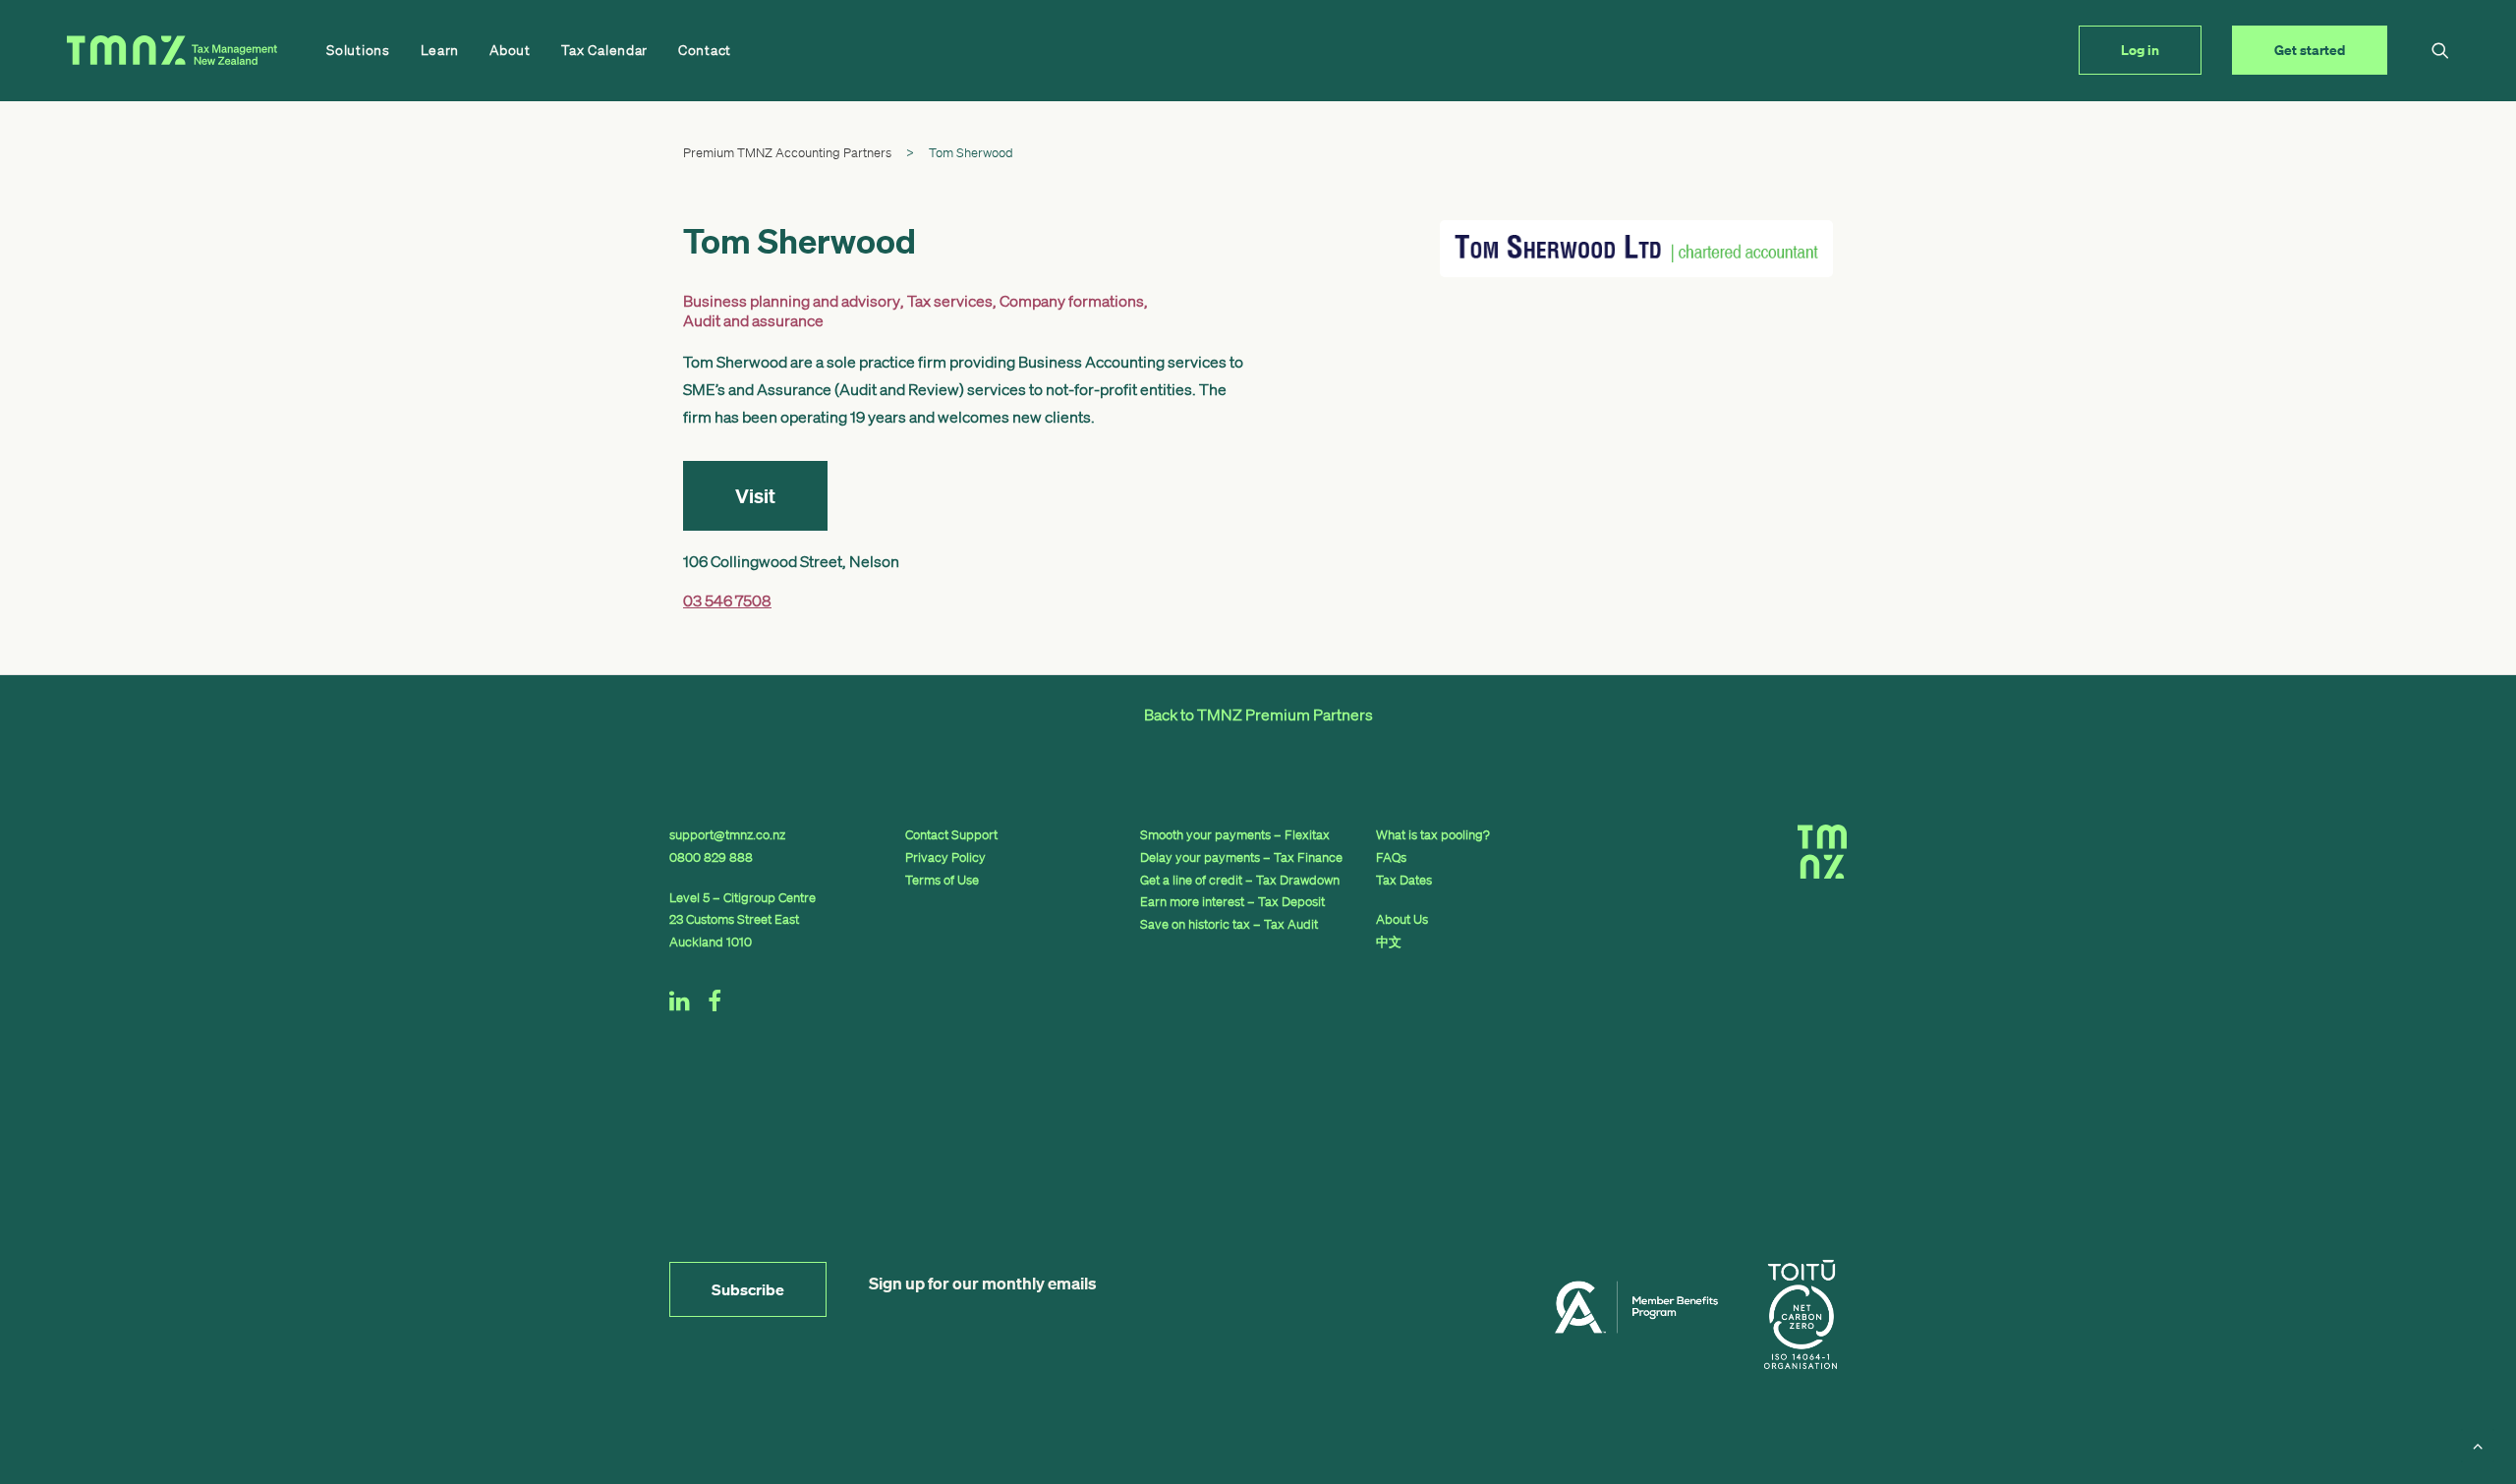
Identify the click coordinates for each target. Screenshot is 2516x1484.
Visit (755, 496)
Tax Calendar (604, 50)
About (510, 50)
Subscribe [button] (748, 1289)
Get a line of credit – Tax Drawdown (1240, 880)
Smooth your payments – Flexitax (1235, 835)
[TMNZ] (172, 50)
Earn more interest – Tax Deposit (1232, 902)
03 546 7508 (727, 600)
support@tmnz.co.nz (727, 835)
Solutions (358, 50)
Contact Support (951, 835)
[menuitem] (358, 50)
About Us (1402, 919)
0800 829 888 (711, 857)
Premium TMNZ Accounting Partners (787, 153)
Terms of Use (942, 880)
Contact (705, 50)
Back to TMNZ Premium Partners (1258, 714)
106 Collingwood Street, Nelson (791, 561)
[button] (2440, 50)
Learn (440, 50)
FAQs (1391, 857)
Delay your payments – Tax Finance (1241, 857)
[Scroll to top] (2478, 1444)
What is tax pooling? (1433, 835)
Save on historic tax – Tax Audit (1229, 924)
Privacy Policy (945, 857)
